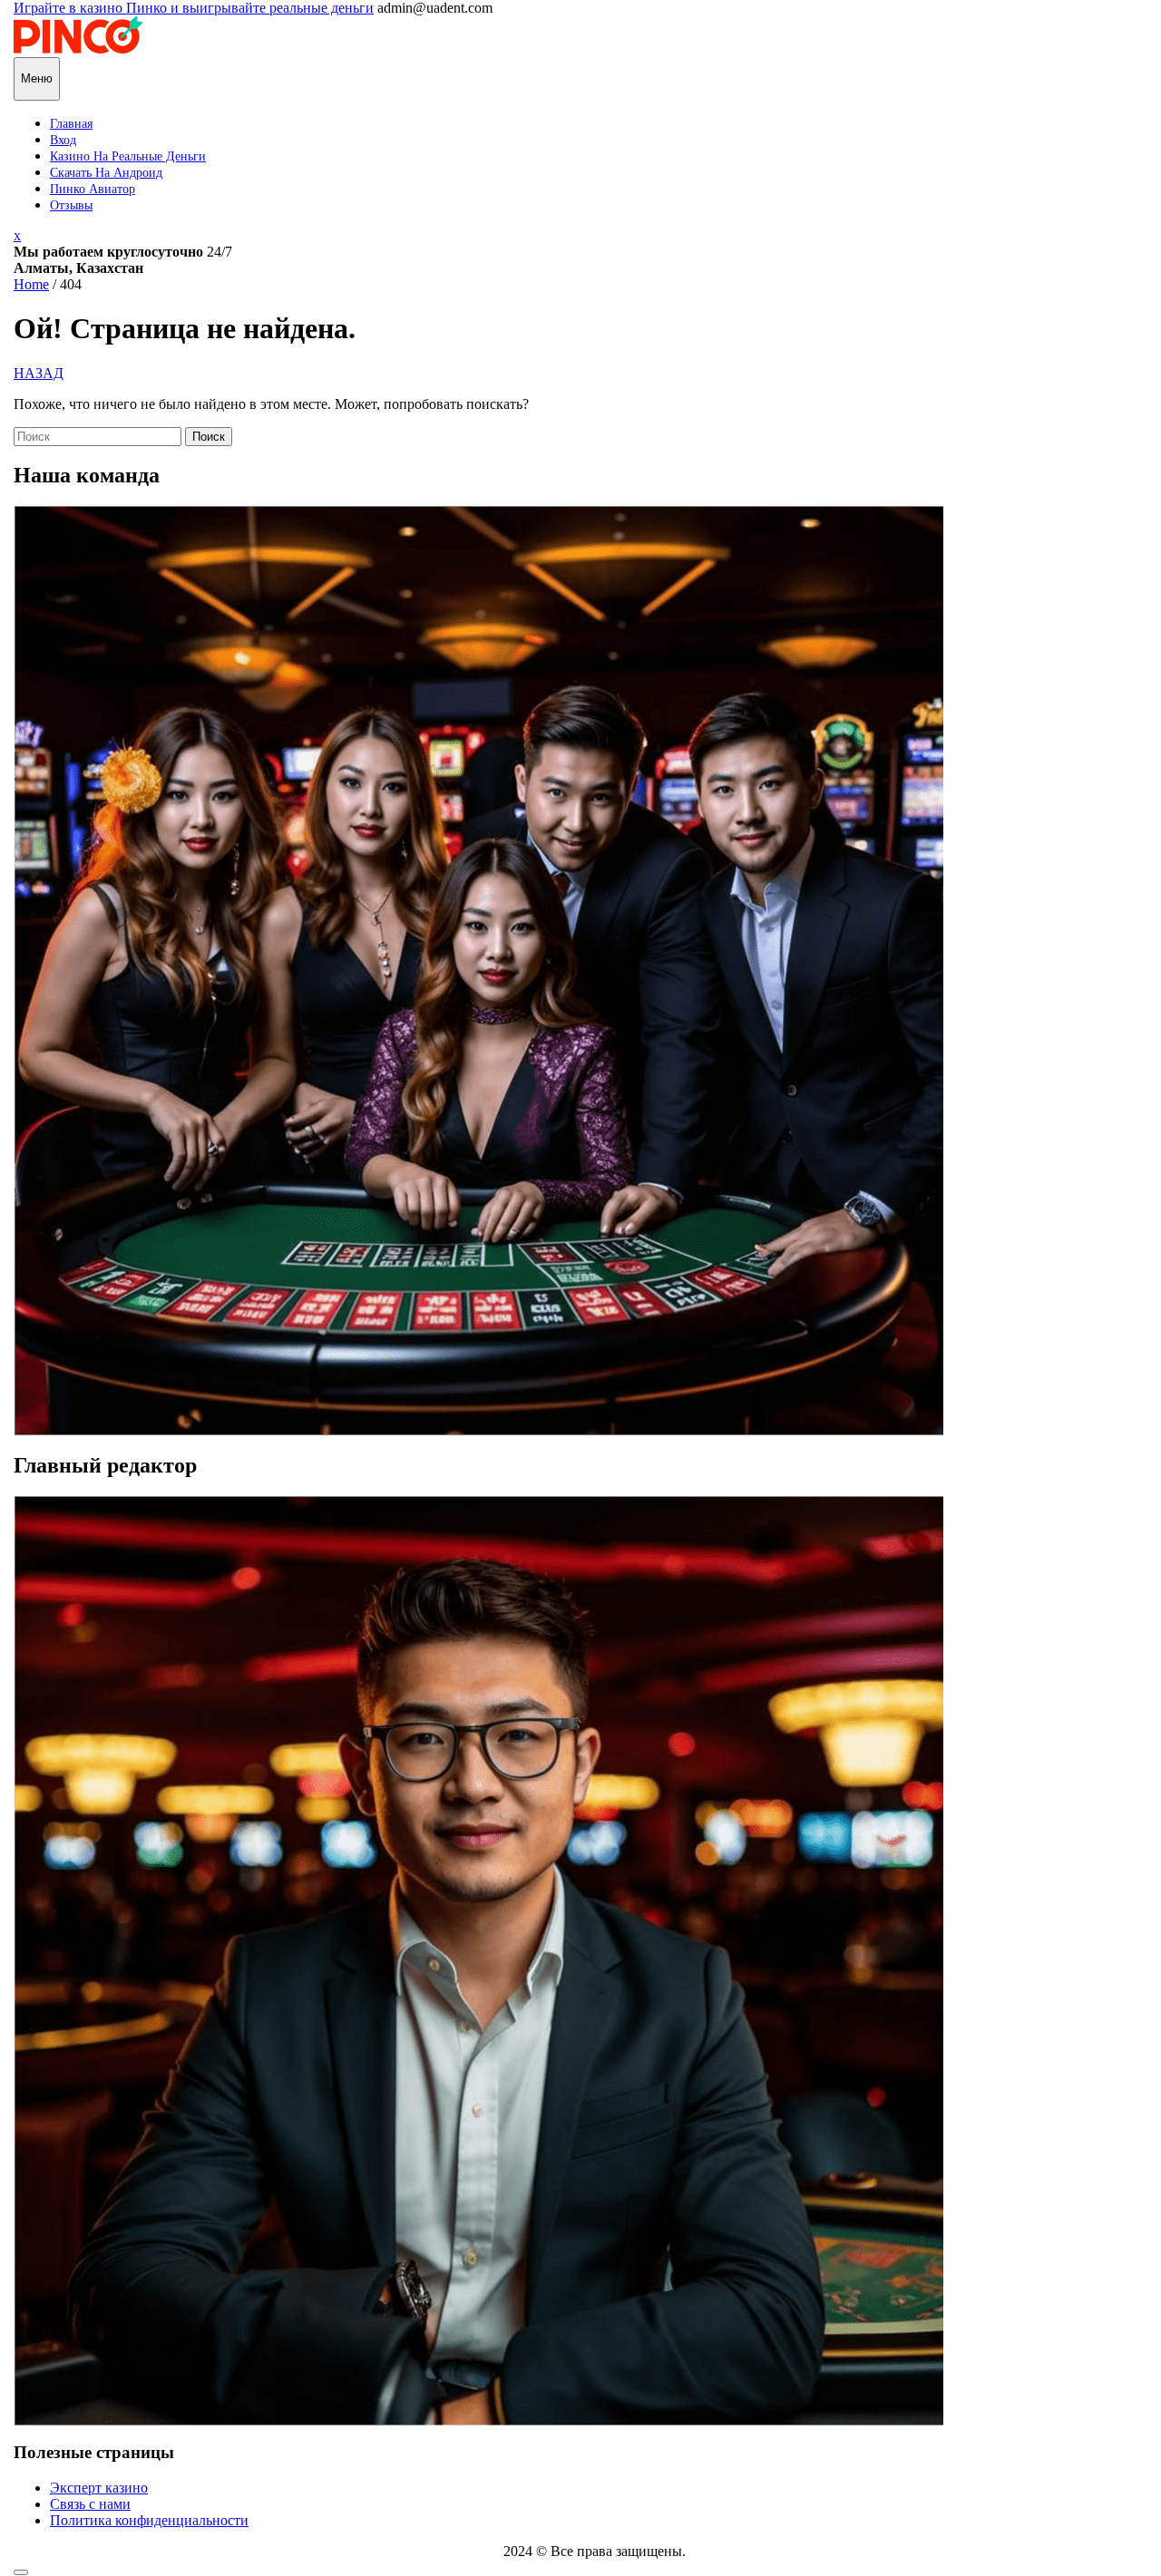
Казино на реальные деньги (128, 156)
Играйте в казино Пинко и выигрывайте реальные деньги (194, 8)
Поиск (209, 437)
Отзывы (71, 205)
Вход (63, 140)
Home (31, 284)
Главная (71, 124)
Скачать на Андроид (106, 173)
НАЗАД (39, 373)
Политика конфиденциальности (149, 2520)
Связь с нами (90, 2504)
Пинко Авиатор (93, 189)
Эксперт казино (99, 2488)
